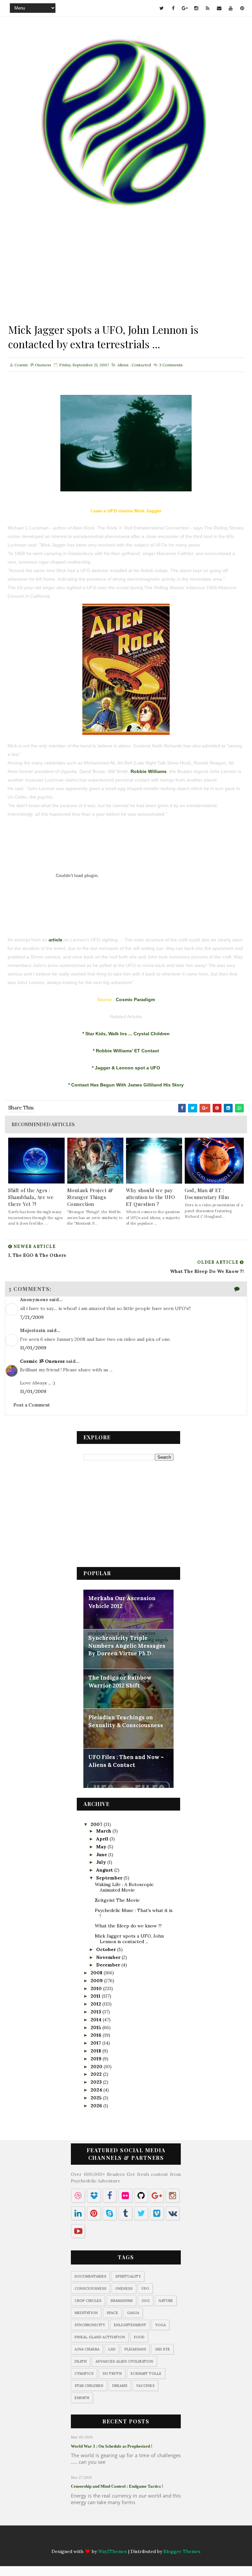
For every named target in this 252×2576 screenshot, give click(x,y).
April (103, 1839)
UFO (145, 2288)
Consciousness (90, 2288)
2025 (97, 2098)
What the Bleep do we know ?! (128, 1926)
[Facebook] (94, 2540)
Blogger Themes (182, 2551)
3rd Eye (162, 2349)
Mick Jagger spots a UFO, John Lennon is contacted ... (129, 1939)
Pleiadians (135, 2349)
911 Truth (112, 2373)
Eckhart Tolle (146, 2373)
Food (139, 2337)
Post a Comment (32, 1405)
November (109, 1957)
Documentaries (90, 2276)
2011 (96, 1996)
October (107, 1949)
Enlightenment (130, 2325)
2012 (96, 2004)
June (102, 1855)
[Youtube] (158, 2540)
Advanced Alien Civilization (124, 2361)
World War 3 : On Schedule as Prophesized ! (112, 2446)
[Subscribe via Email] (145, 2540)
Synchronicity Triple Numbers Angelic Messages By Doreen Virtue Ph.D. (127, 1646)
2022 (97, 2074)
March (104, 1831)
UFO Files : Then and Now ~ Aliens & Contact (126, 1761)
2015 (96, 2028)
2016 (97, 2035)
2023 (97, 2082)
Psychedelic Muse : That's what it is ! (134, 1913)
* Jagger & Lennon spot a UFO (126, 1068)
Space (112, 2313)
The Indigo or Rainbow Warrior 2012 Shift (120, 1682)
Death (81, 2361)
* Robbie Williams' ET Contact (126, 1051)
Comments (170, 365)
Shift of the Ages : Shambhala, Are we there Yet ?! (31, 1197)
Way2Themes (113, 2551)
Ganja (133, 2313)
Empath (82, 2398)
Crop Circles (88, 2301)
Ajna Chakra (87, 2349)
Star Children (89, 2386)
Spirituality (128, 2276)
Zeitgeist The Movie (117, 1900)
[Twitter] (81, 2540)
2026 (97, 2106)
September (110, 1878)
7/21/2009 (32, 1317)
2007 (97, 1824)
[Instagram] (119, 2540)
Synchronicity (90, 2325)
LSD (112, 2349)
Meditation (86, 2313)
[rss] (208, 8)
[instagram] (196, 8)
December (109, 1965)
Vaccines (145, 2386)
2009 (97, 1981)
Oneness (124, 2288)
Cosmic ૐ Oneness (42, 1361)
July (102, 1862)
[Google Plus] (107, 2540)
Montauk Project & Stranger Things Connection (90, 1197)
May (102, 1847)
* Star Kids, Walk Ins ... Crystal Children (126, 1034)
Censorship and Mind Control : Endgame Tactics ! (117, 2486)
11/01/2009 (33, 1348)
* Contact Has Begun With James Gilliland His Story (126, 1085)
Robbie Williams (149, 771)
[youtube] (231, 8)
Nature (166, 2301)
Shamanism (121, 2301)
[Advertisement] (126, 276)
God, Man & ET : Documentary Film (207, 1194)
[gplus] (185, 8)
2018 (96, 2051)
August (105, 1870)
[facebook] (173, 8)
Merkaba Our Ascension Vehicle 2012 (122, 1602)
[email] (219, 8)
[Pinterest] (171, 2540)
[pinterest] (242, 8)
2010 (97, 1988)
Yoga (160, 2325)
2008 (97, 1973)
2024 (97, 2090)
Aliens (123, 365)
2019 (97, 2059)
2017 (96, 2043)
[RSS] (132, 2540)
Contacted (141, 365)
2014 (97, 2020)
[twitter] (162, 8)
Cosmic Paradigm (135, 999)
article (55, 940)
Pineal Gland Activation (100, 2337)
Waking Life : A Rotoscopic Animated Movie (124, 1887)
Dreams (120, 2386)
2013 (96, 2012)
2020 (97, 2067)
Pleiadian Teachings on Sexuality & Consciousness (126, 1721)
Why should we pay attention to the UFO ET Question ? (151, 1197)
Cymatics (84, 2373)
